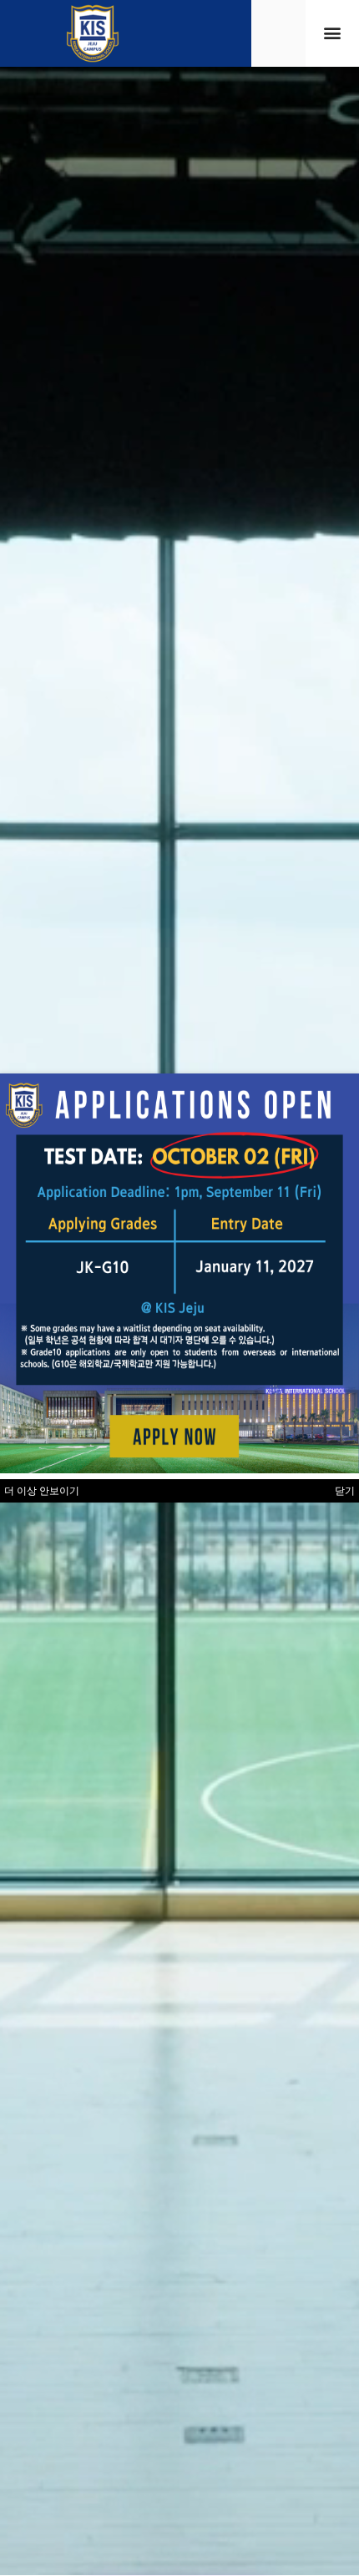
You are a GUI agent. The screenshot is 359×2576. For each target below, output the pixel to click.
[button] (332, 33)
